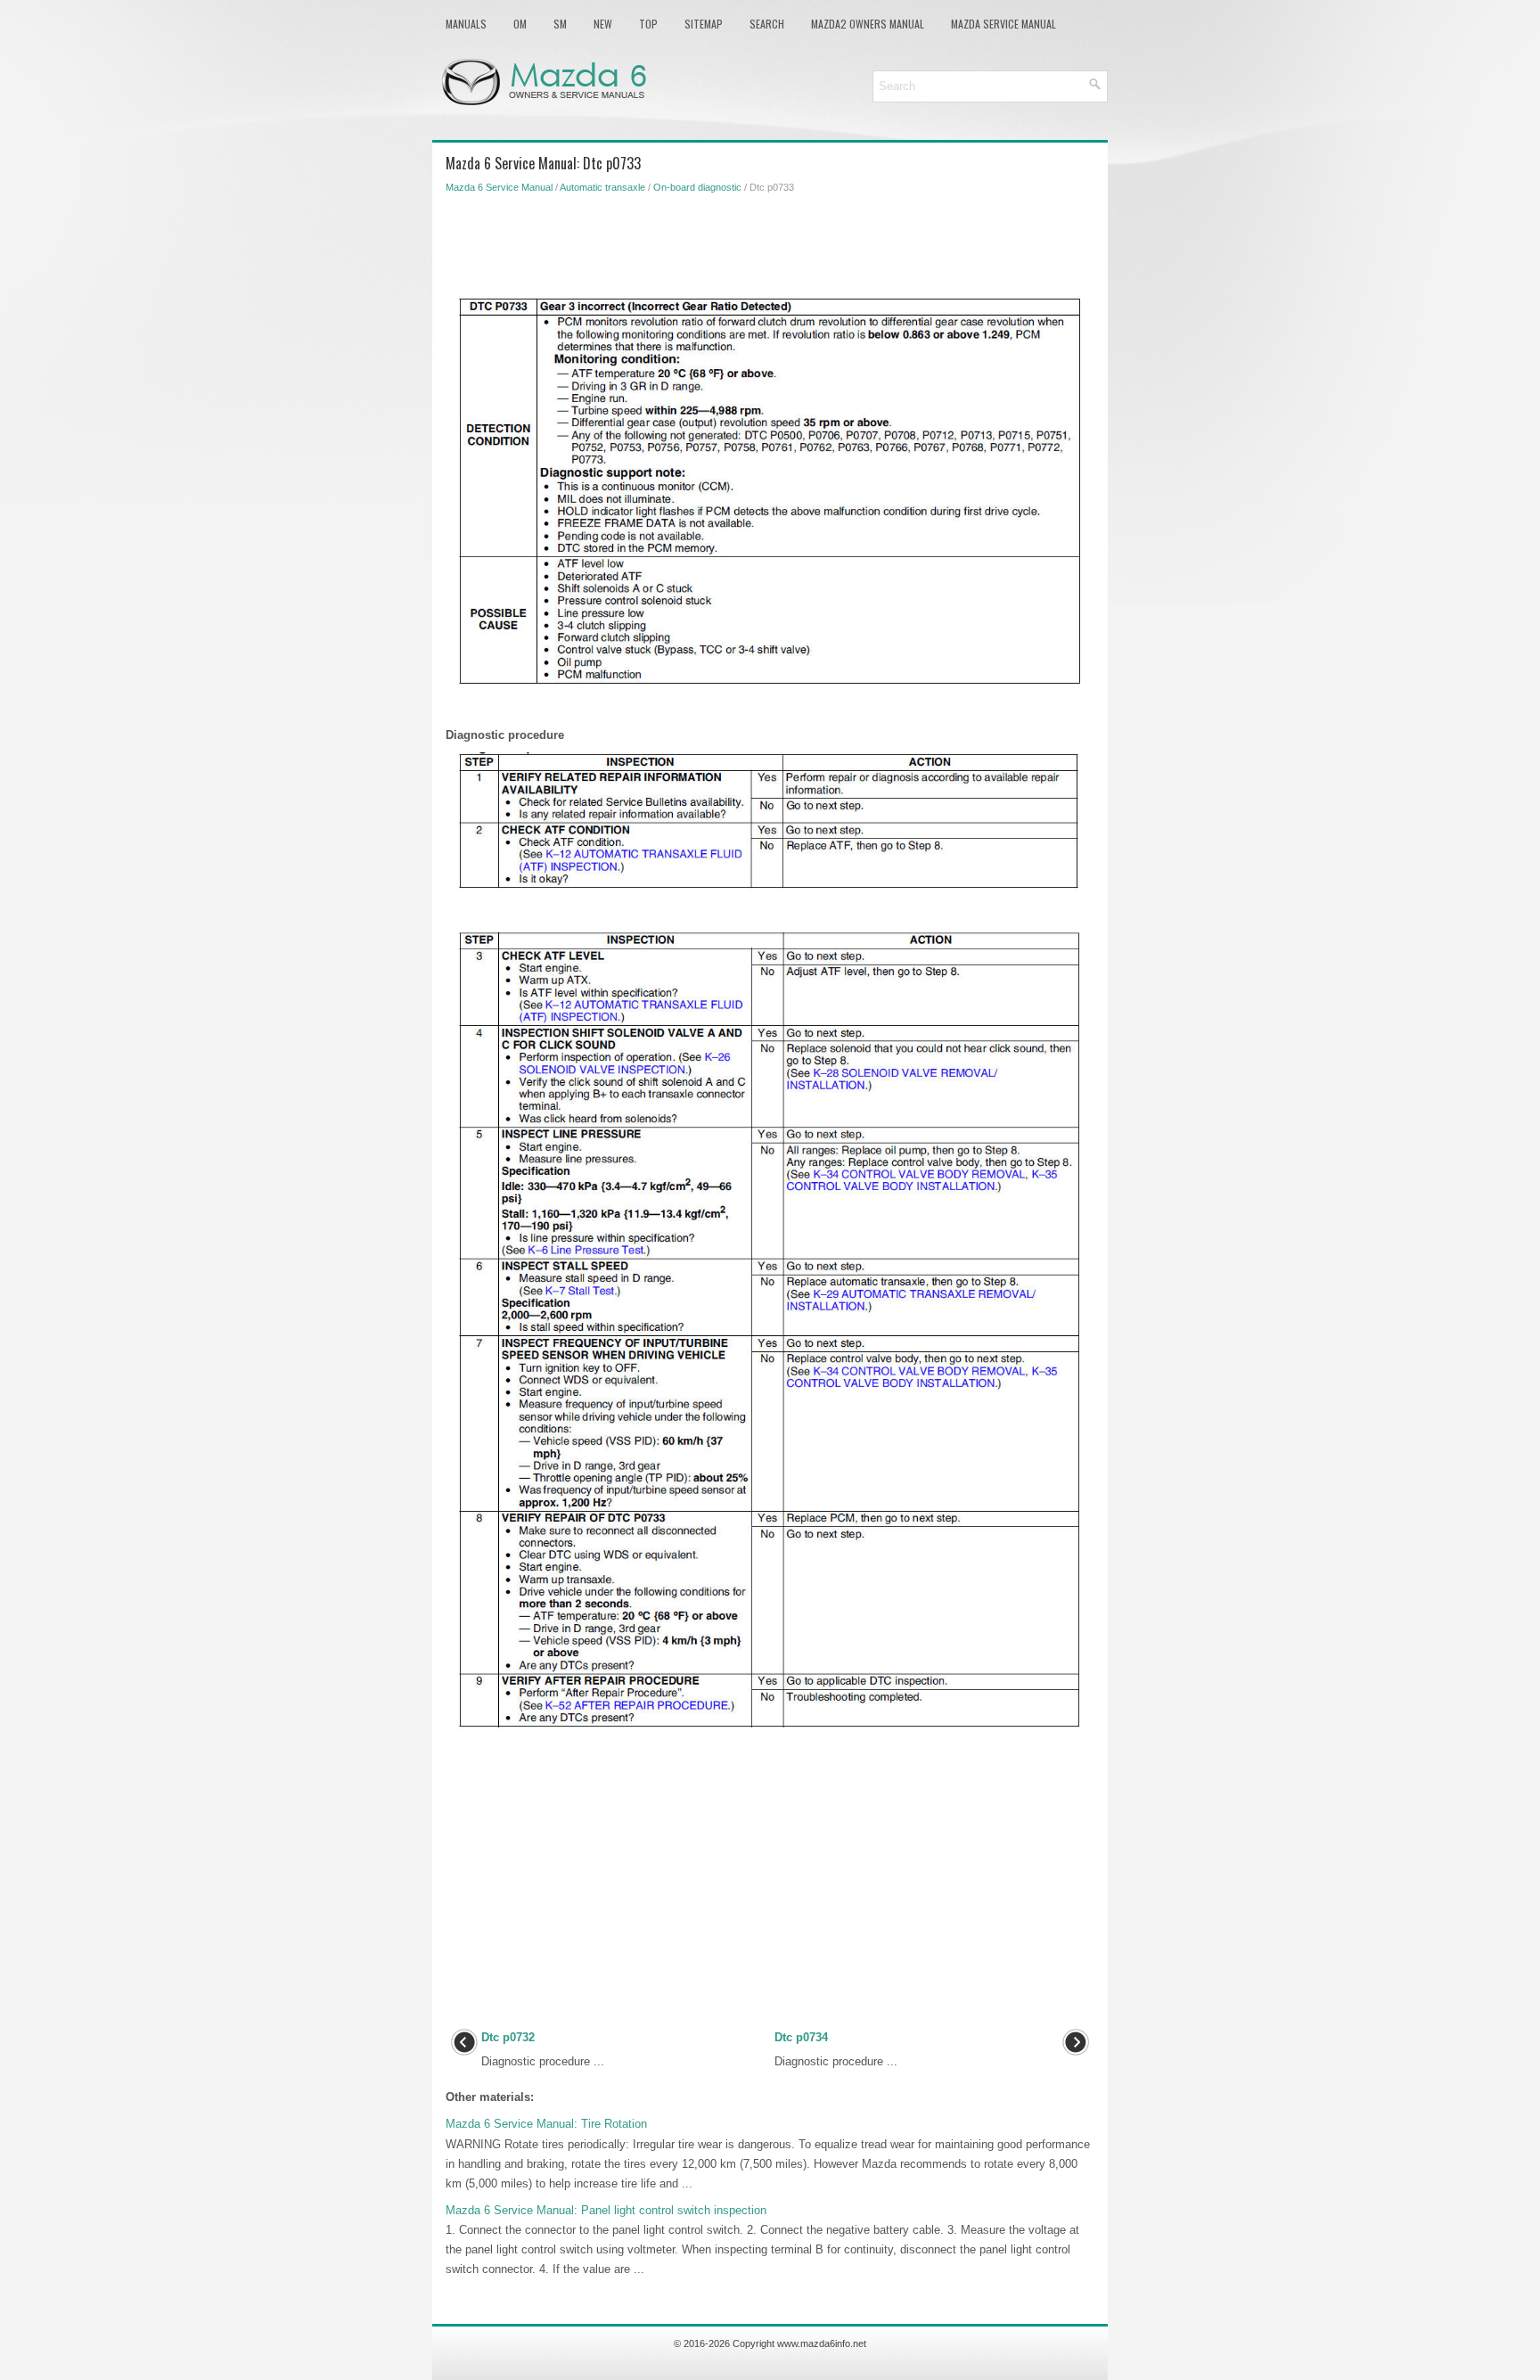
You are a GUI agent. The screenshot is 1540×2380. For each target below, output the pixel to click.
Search (767, 24)
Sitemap (704, 24)
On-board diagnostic (697, 187)
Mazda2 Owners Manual (868, 24)
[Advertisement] (770, 242)
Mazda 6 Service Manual (499, 187)
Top (648, 24)
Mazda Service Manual (1003, 24)
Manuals (466, 24)
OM (520, 24)
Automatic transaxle (602, 187)
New (603, 24)
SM (560, 24)
